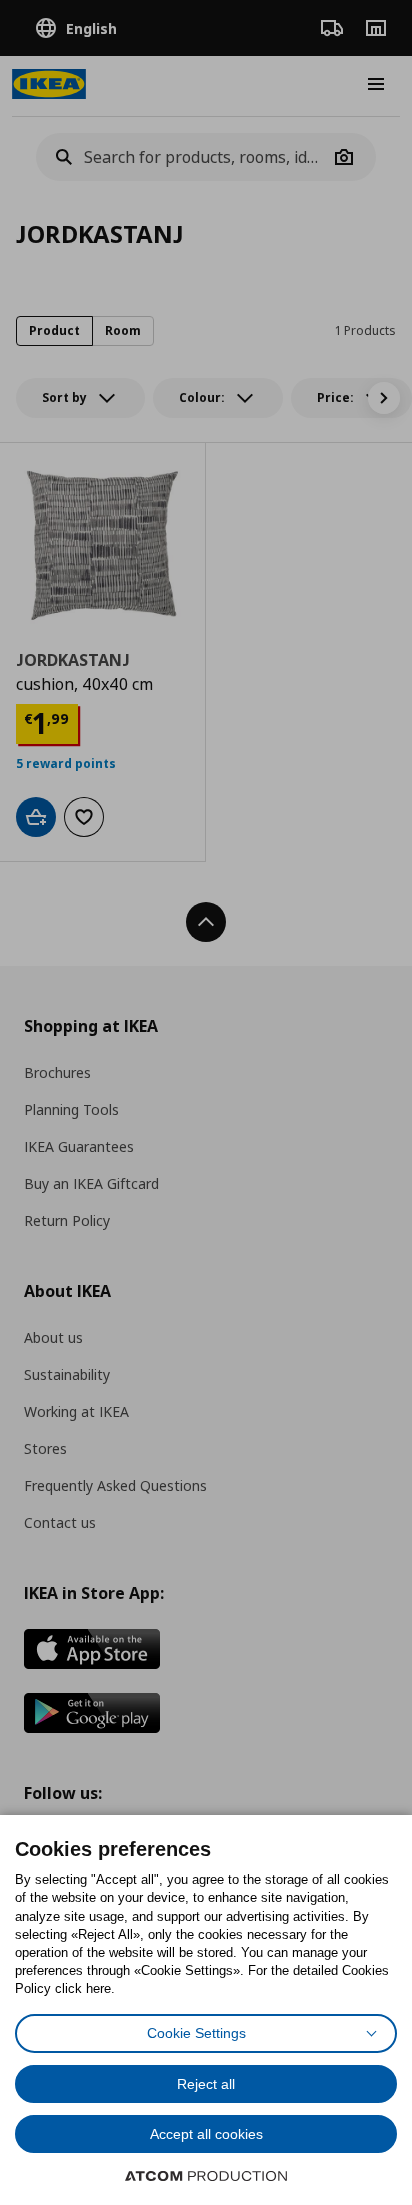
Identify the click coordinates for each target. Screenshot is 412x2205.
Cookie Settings (196, 2033)
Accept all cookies (206, 2134)
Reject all (206, 2084)
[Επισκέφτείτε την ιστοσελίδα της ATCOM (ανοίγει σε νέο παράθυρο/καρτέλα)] (206, 2176)
